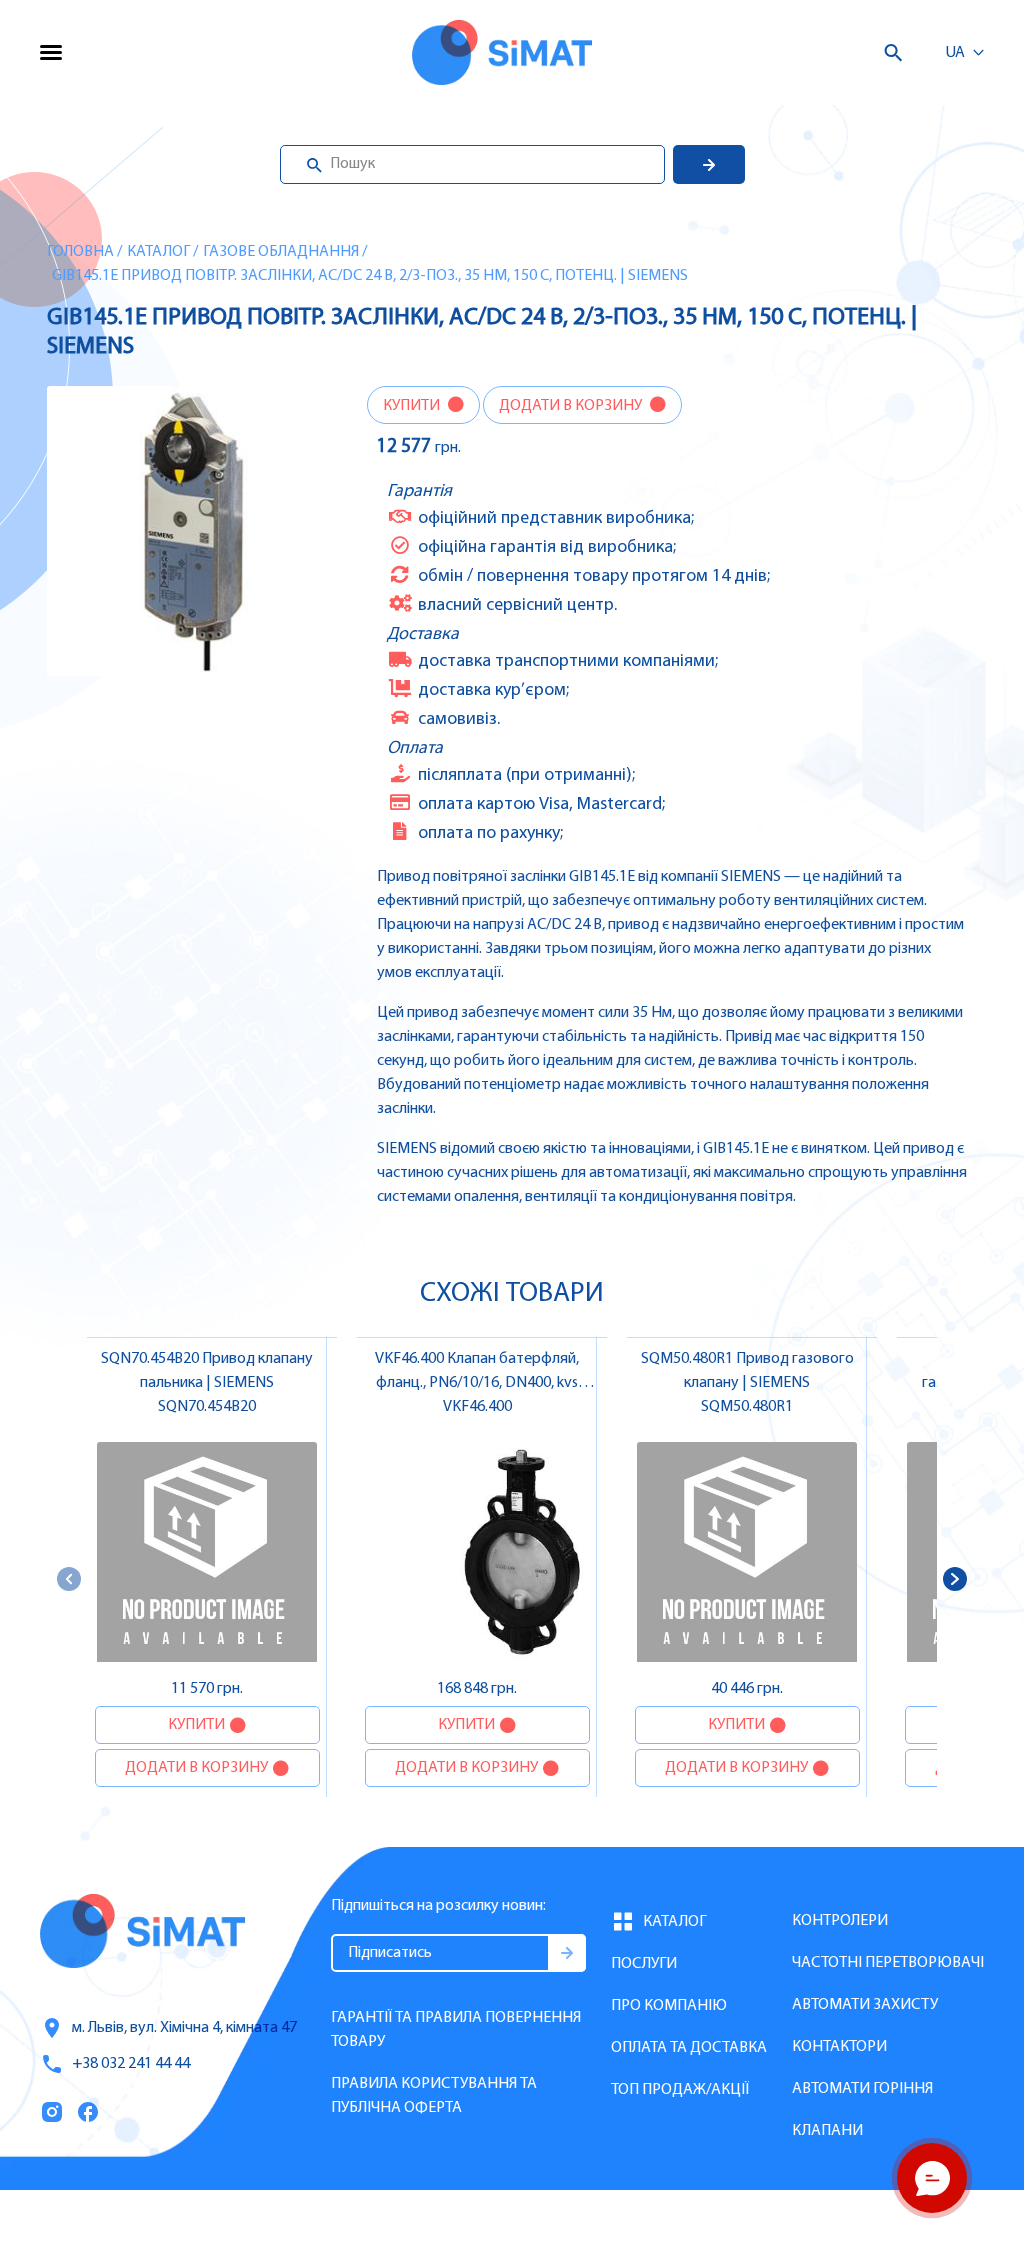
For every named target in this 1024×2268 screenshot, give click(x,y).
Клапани (827, 2131)
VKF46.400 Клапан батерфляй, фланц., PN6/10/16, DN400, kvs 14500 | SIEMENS (477, 1383)
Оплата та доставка (689, 2048)
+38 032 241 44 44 (131, 2064)
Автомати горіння (862, 2089)
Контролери (840, 1921)
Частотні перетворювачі (888, 1963)
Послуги (644, 1964)
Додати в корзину (572, 406)
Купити (413, 406)
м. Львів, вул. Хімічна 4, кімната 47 (184, 2028)
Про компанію (669, 2006)
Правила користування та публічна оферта (434, 2096)
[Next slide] (955, 1579)
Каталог (158, 252)
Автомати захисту (865, 2005)
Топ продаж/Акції (680, 2090)
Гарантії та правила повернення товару (456, 2030)
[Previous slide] (69, 1579)
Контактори (839, 2047)
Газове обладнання (281, 252)
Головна (80, 252)
